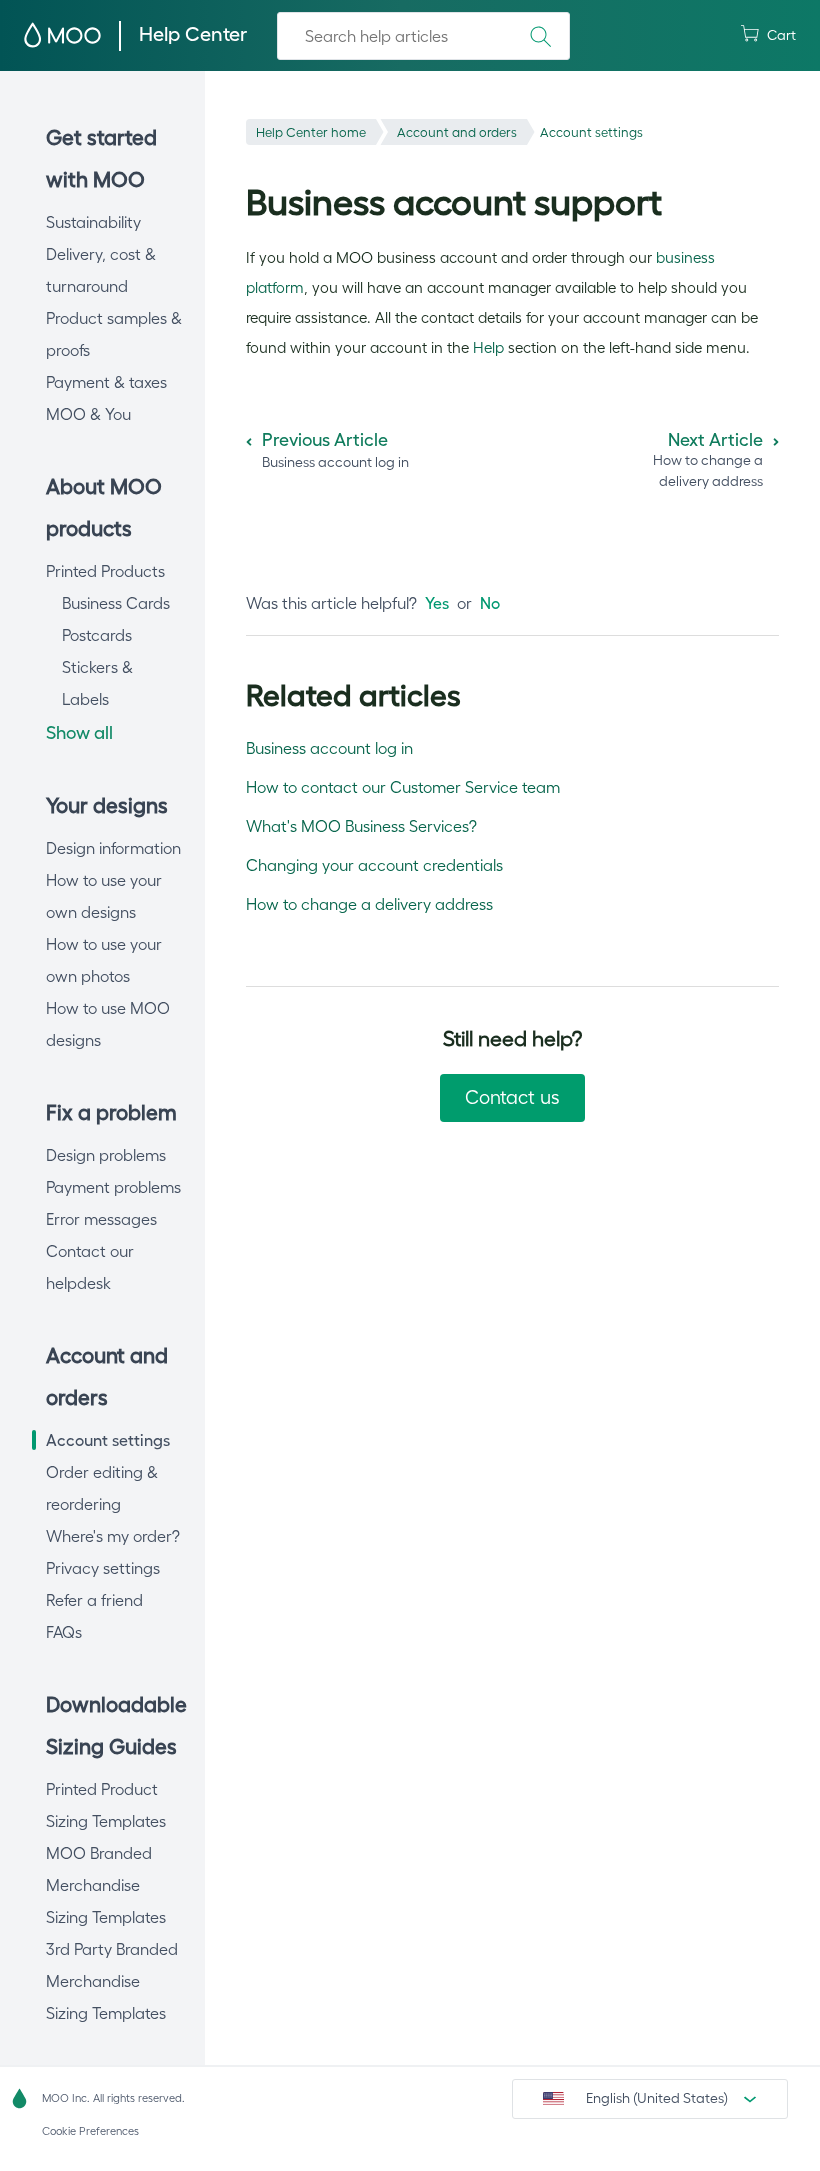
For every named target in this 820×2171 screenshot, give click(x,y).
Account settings (591, 132)
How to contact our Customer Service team (403, 787)
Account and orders (457, 132)
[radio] (437, 603)
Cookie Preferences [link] (90, 2131)
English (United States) (657, 2098)
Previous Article (325, 440)
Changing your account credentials (374, 865)
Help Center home (311, 132)
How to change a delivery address (369, 904)
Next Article (715, 440)
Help (488, 347)
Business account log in (329, 748)
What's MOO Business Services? (361, 826)
